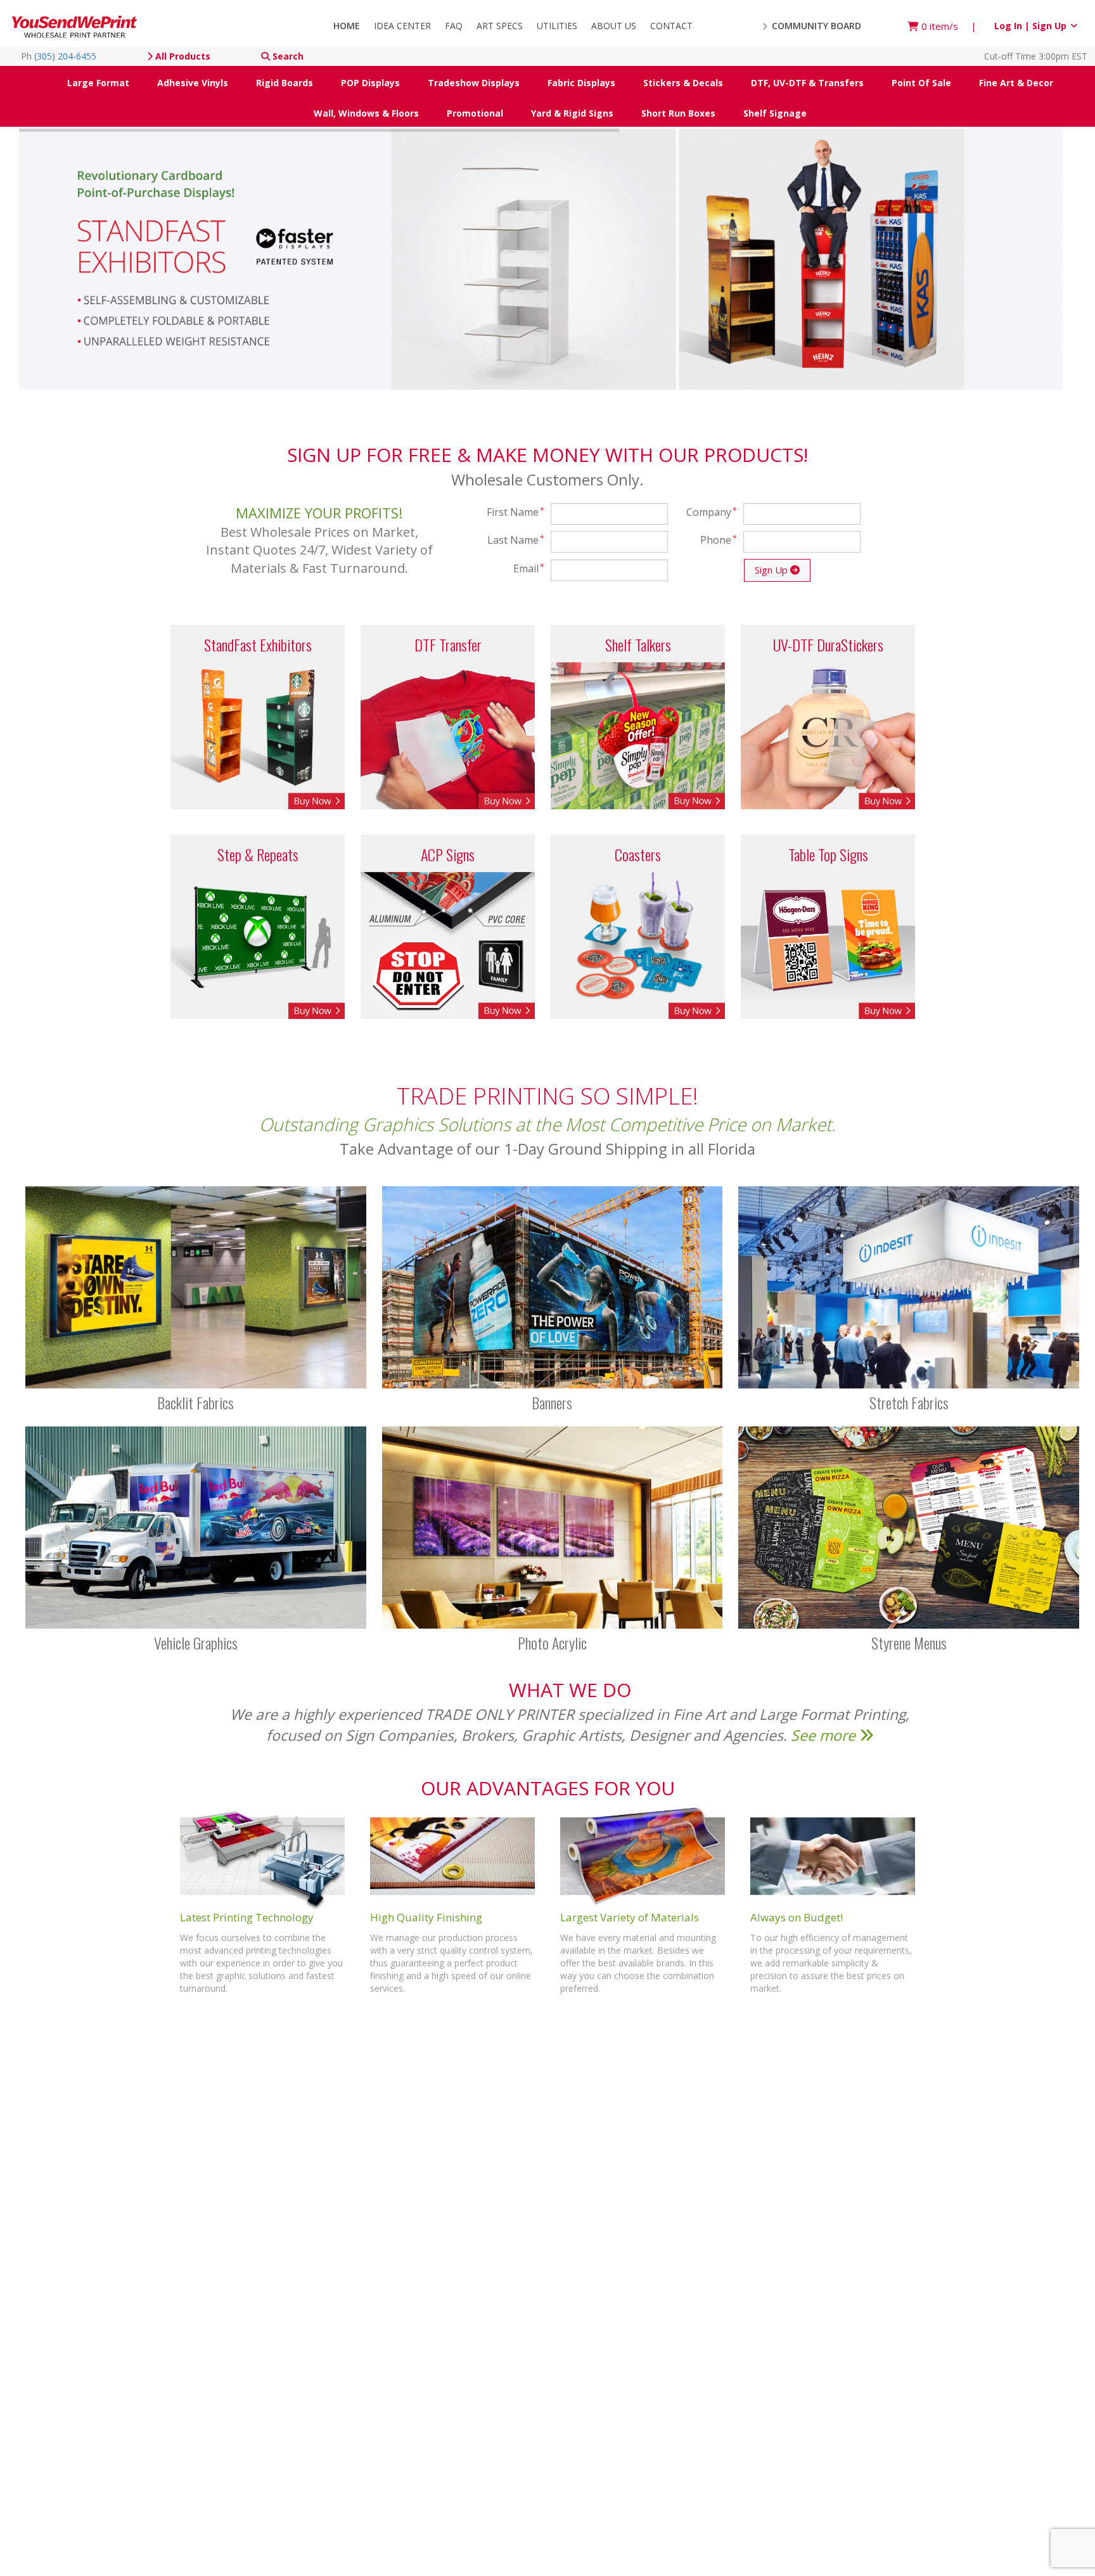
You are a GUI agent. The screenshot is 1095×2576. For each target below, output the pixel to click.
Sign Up (772, 570)
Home (347, 26)
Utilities (557, 26)
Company (712, 512)
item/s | (949, 26)
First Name (516, 512)
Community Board (815, 26)
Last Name (516, 540)
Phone (719, 540)
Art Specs (500, 26)
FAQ (454, 26)
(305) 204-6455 (65, 56)
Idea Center (402, 26)
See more (825, 1735)
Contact (671, 26)
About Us (614, 26)
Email (529, 568)
